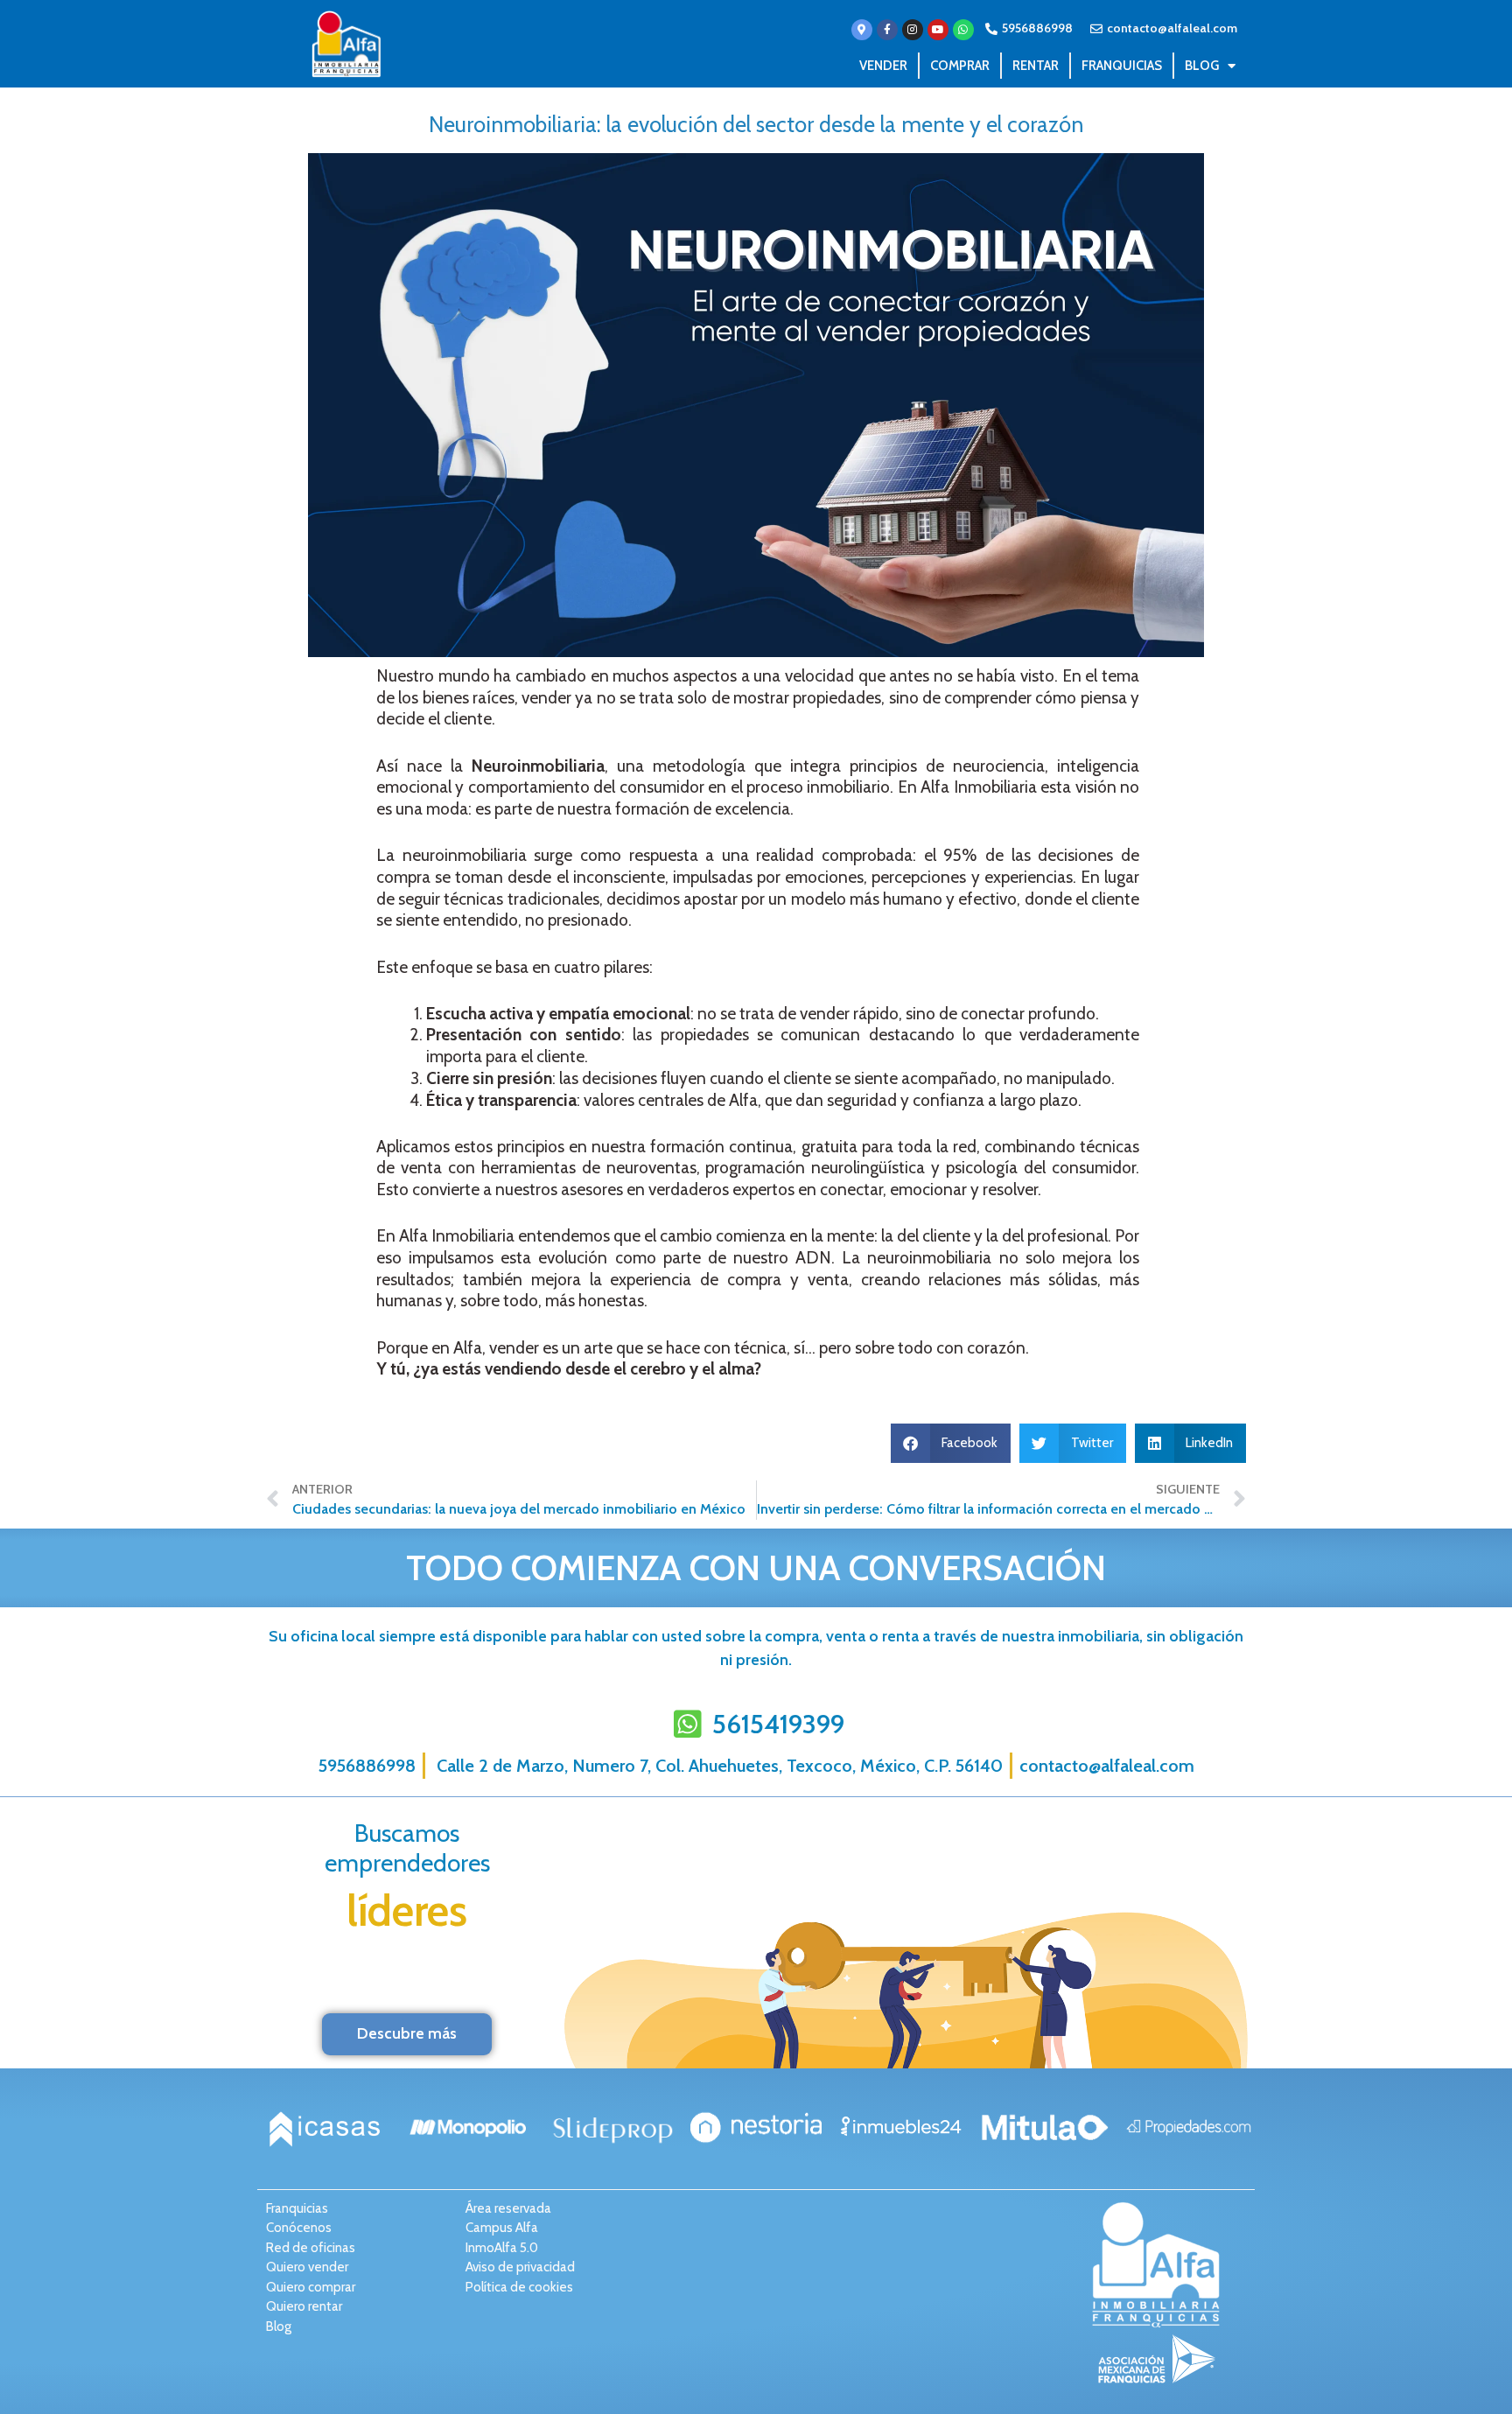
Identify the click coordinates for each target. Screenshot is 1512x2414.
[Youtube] (938, 30)
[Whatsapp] (963, 30)
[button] (951, 1443)
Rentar (1036, 66)
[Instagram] (913, 30)
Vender (883, 66)
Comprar (960, 66)
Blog (1202, 66)
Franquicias (1122, 66)
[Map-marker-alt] (862, 30)
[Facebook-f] (887, 30)
